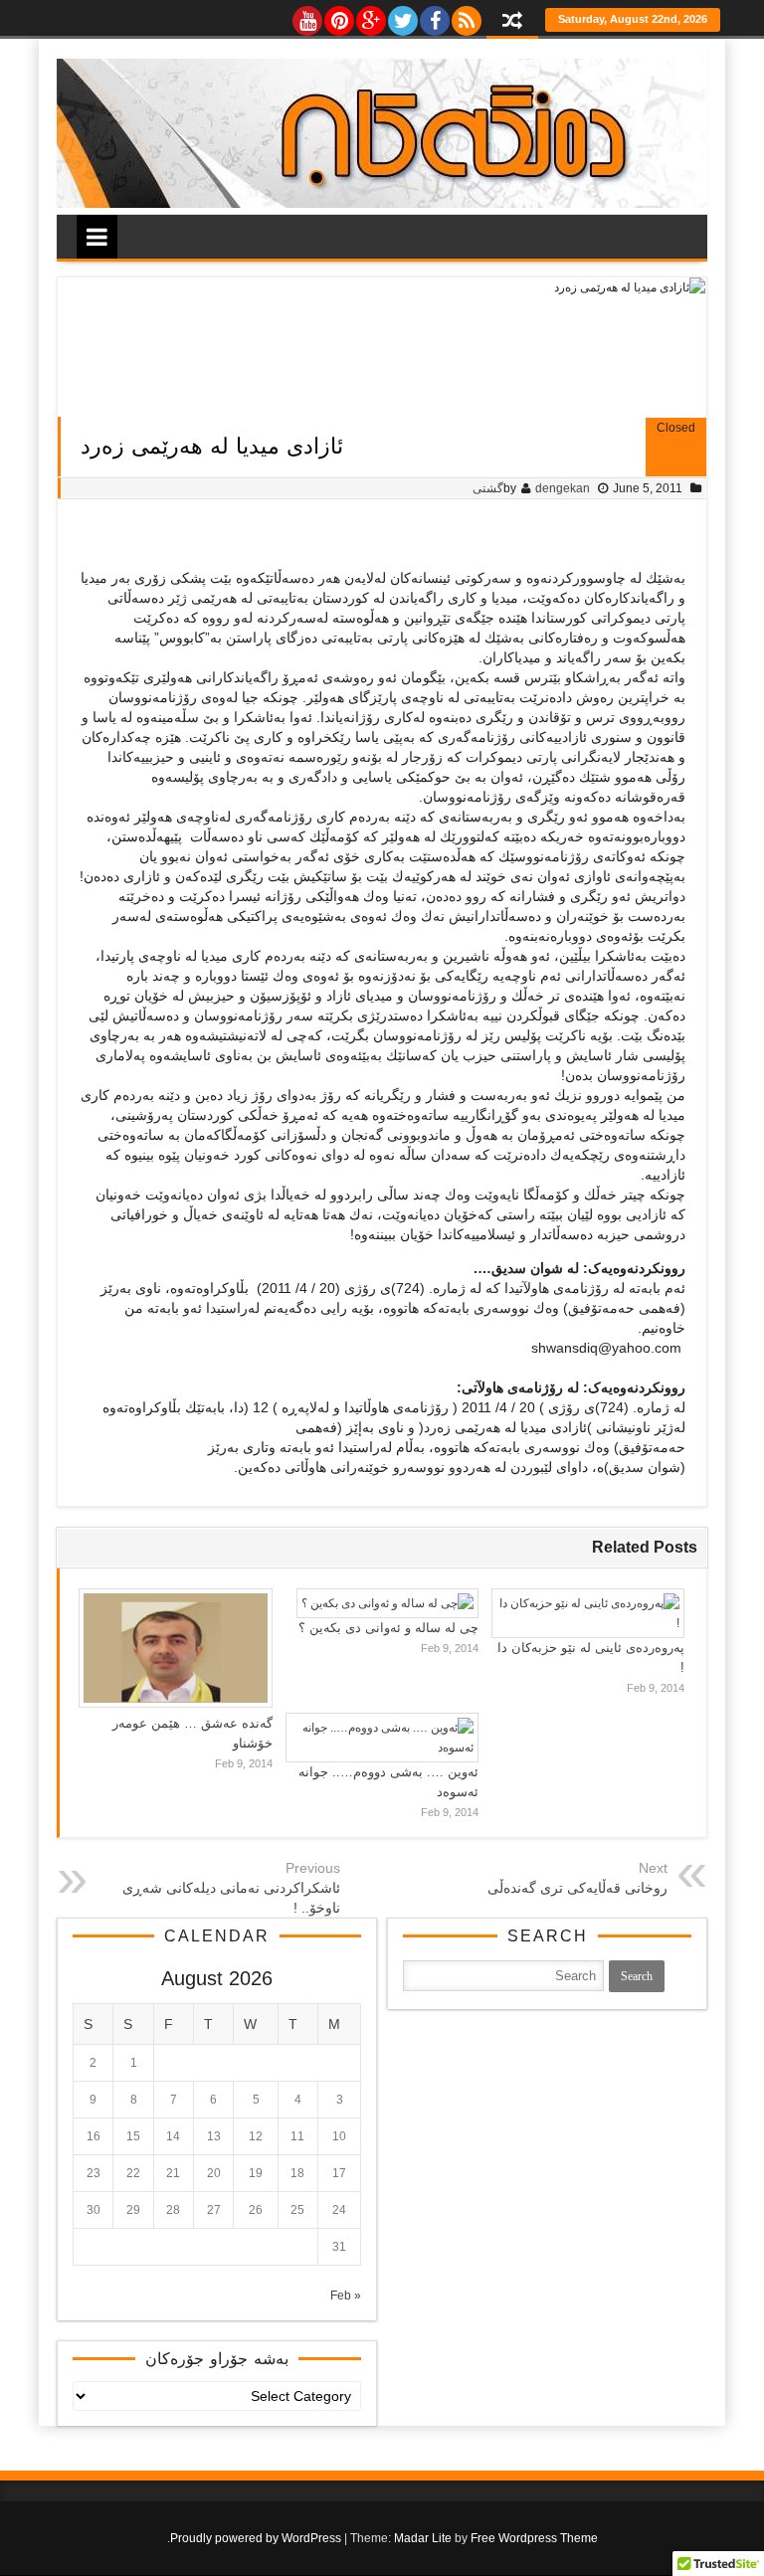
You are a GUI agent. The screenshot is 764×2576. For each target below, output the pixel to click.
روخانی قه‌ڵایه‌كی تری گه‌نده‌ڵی (577, 1888)
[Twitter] (402, 16)
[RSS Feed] (466, 16)
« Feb (346, 2296)
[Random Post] (512, 22)
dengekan (563, 488)
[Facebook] (434, 16)
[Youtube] (306, 16)
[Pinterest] (338, 16)
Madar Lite (423, 2538)
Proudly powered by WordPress (256, 2538)
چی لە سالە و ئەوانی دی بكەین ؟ (388, 1628)
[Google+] (370, 16)
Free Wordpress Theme (534, 2538)
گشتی (488, 488)
